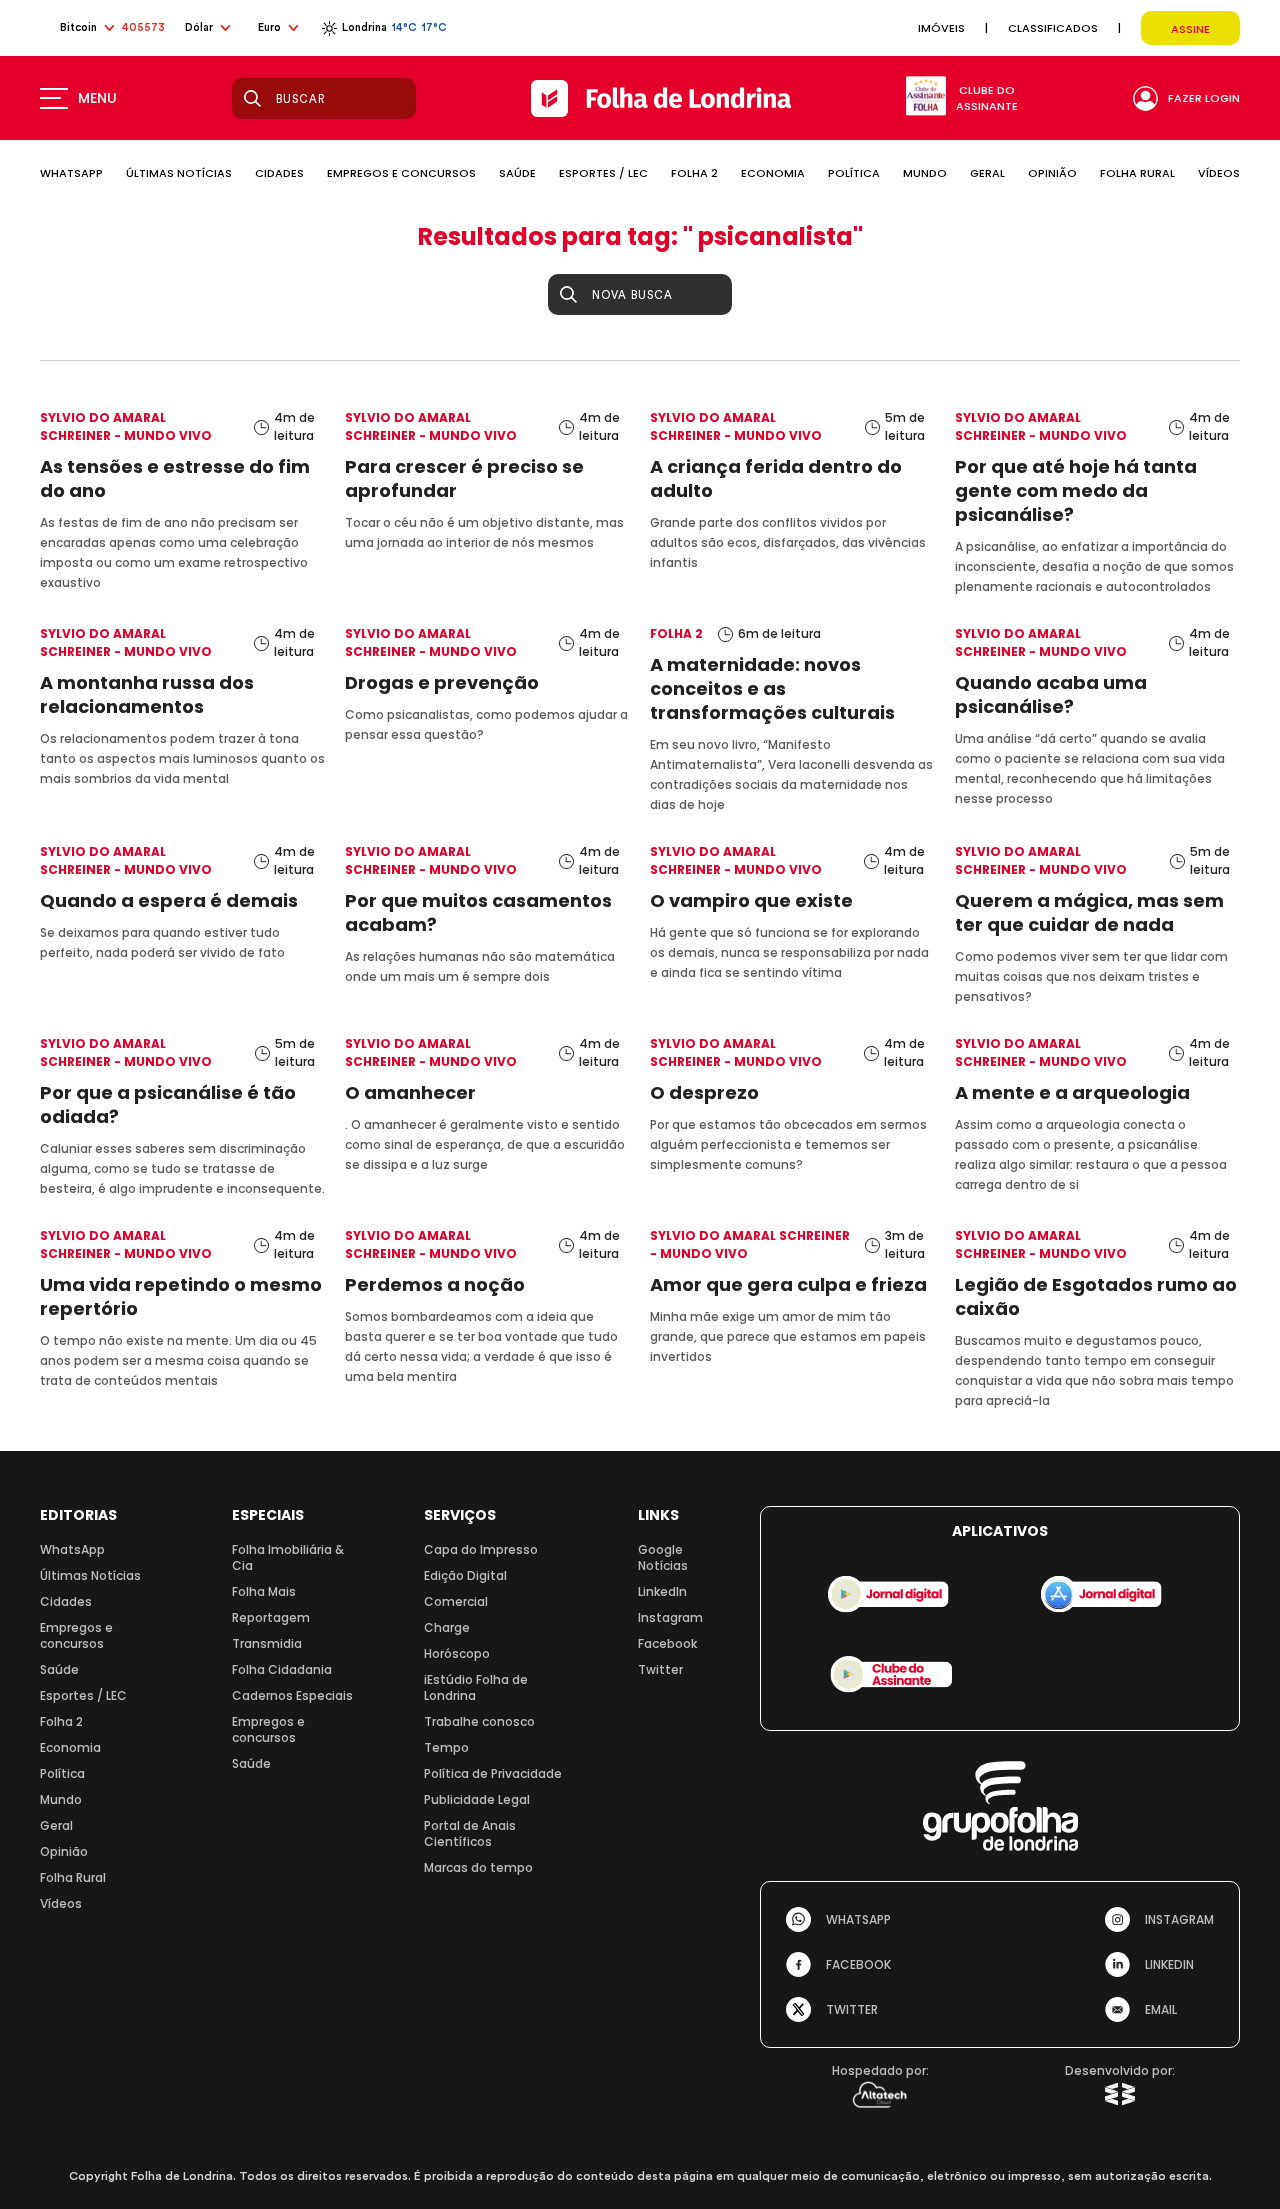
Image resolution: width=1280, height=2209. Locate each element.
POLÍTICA (854, 173)
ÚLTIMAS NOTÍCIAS (179, 173)
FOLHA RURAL (1137, 173)
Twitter (660, 1669)
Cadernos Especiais (292, 1695)
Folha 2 (61, 1721)
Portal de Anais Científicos (470, 1833)
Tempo (446, 1747)
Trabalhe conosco (479, 1721)
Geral (56, 1825)
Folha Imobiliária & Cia (288, 1557)
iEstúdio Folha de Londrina (476, 1687)
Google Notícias (663, 1557)
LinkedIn (662, 1591)
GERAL (987, 173)
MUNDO (925, 173)
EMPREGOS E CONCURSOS (401, 173)
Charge (447, 1627)
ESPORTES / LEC (603, 173)
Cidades (66, 1601)
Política (62, 1773)
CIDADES (279, 173)
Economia (70, 1747)
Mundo (61, 1799)
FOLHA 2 (694, 173)
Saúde (59, 1669)
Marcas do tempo (478, 1867)
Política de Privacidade (493, 1773)
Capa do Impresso (481, 1549)
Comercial (456, 1601)
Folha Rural (73, 1877)
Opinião (64, 1851)
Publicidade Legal (477, 1799)
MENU (97, 98)
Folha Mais (264, 1591)
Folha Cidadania (282, 1669)
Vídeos (61, 1903)
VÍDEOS (1219, 173)
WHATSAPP (71, 173)
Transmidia (267, 1643)
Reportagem (271, 1617)
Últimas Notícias (90, 1575)
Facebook (667, 1643)
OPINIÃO (1052, 173)
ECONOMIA (773, 173)
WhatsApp (72, 1549)
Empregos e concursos (76, 1635)
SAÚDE (517, 173)
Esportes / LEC (83, 1695)
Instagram (670, 1617)
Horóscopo (457, 1653)
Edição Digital (465, 1575)
